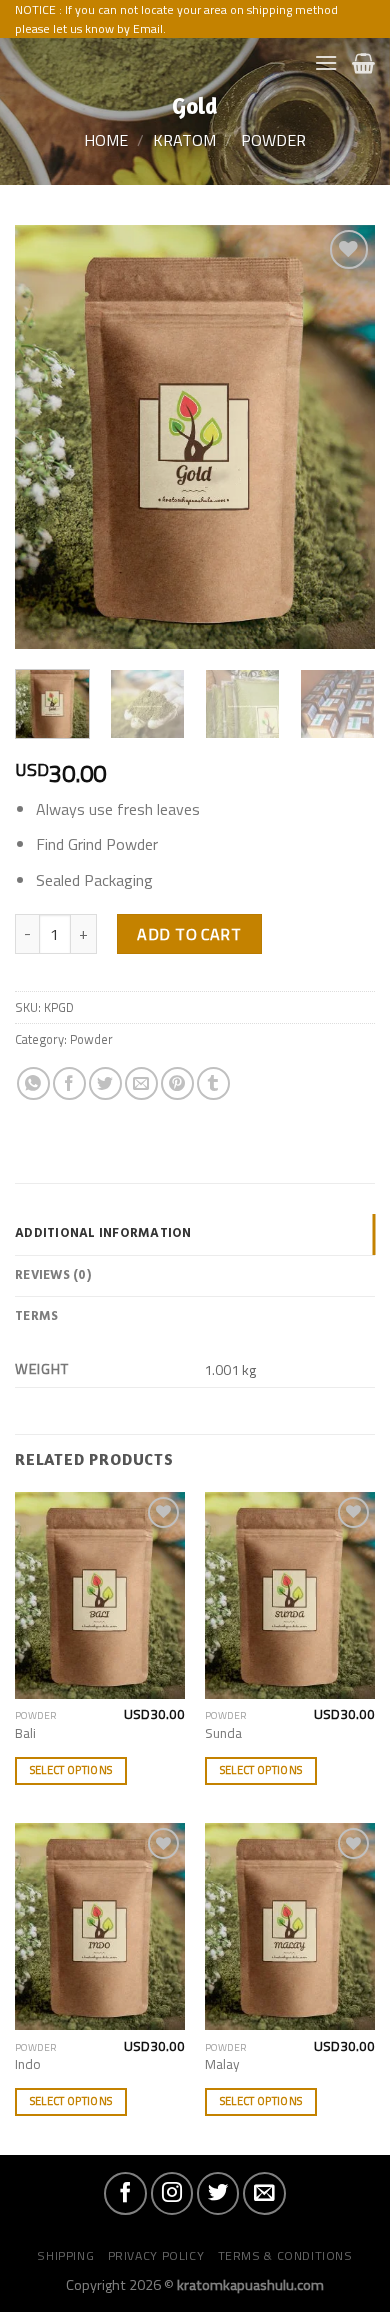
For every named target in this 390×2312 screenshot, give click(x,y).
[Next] (343, 437)
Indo (28, 2065)
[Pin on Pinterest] (177, 1083)
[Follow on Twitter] (218, 2193)
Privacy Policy (156, 2255)
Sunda (223, 1734)
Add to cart (189, 934)
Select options (71, 1770)
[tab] (195, 1234)
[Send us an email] (264, 2193)
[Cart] (363, 63)
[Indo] (100, 1926)
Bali (25, 1734)
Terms (36, 1316)
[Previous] (47, 437)
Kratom (184, 140)
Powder (273, 140)
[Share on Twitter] (105, 1083)
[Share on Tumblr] (213, 1083)
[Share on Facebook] (69, 1083)
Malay (222, 2065)
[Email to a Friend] (141, 1083)
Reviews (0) (53, 1275)
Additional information (103, 1233)
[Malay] (290, 1926)
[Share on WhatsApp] (33, 1083)
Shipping (65, 2255)
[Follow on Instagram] (172, 2193)
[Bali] (100, 1595)
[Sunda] (290, 1595)
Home (106, 140)
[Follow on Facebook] (125, 2193)
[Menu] (326, 62)
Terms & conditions (285, 2255)
